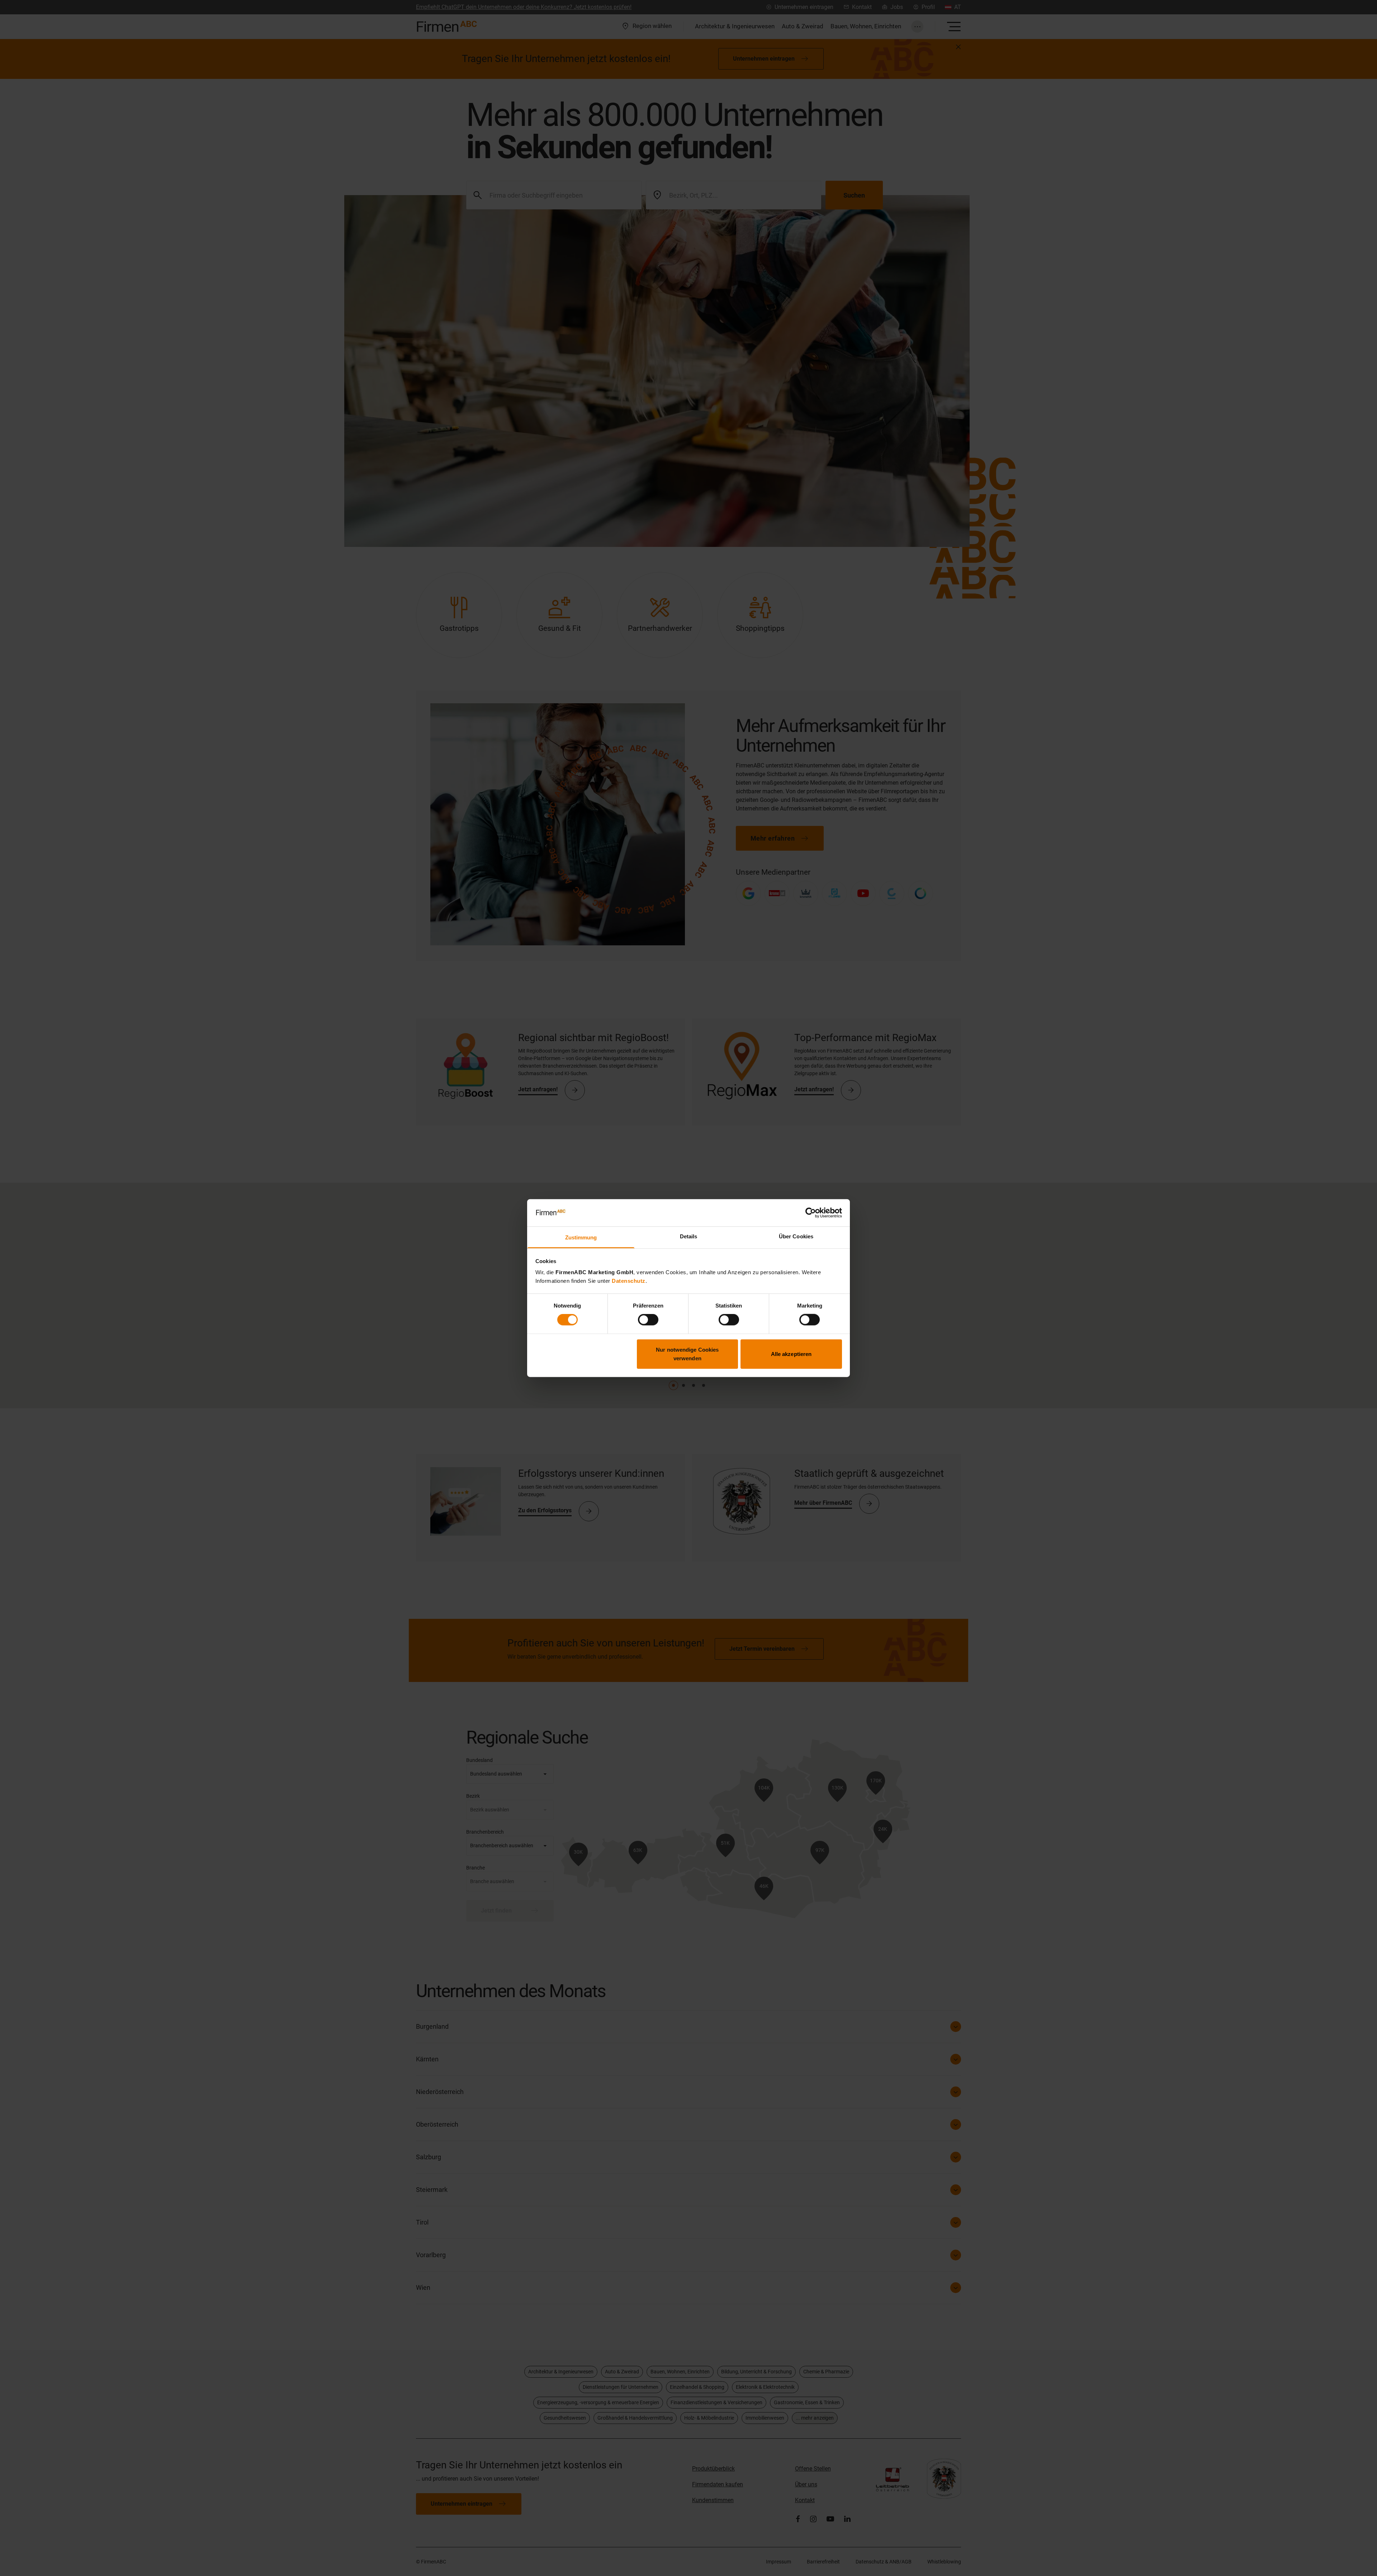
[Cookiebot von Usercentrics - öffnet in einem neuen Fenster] (811, 1213)
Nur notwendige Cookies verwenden (687, 1354)
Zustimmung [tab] (581, 1237)
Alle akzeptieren (791, 1354)
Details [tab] (689, 1236)
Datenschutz (629, 1281)
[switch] (648, 1320)
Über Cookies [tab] (796, 1236)
